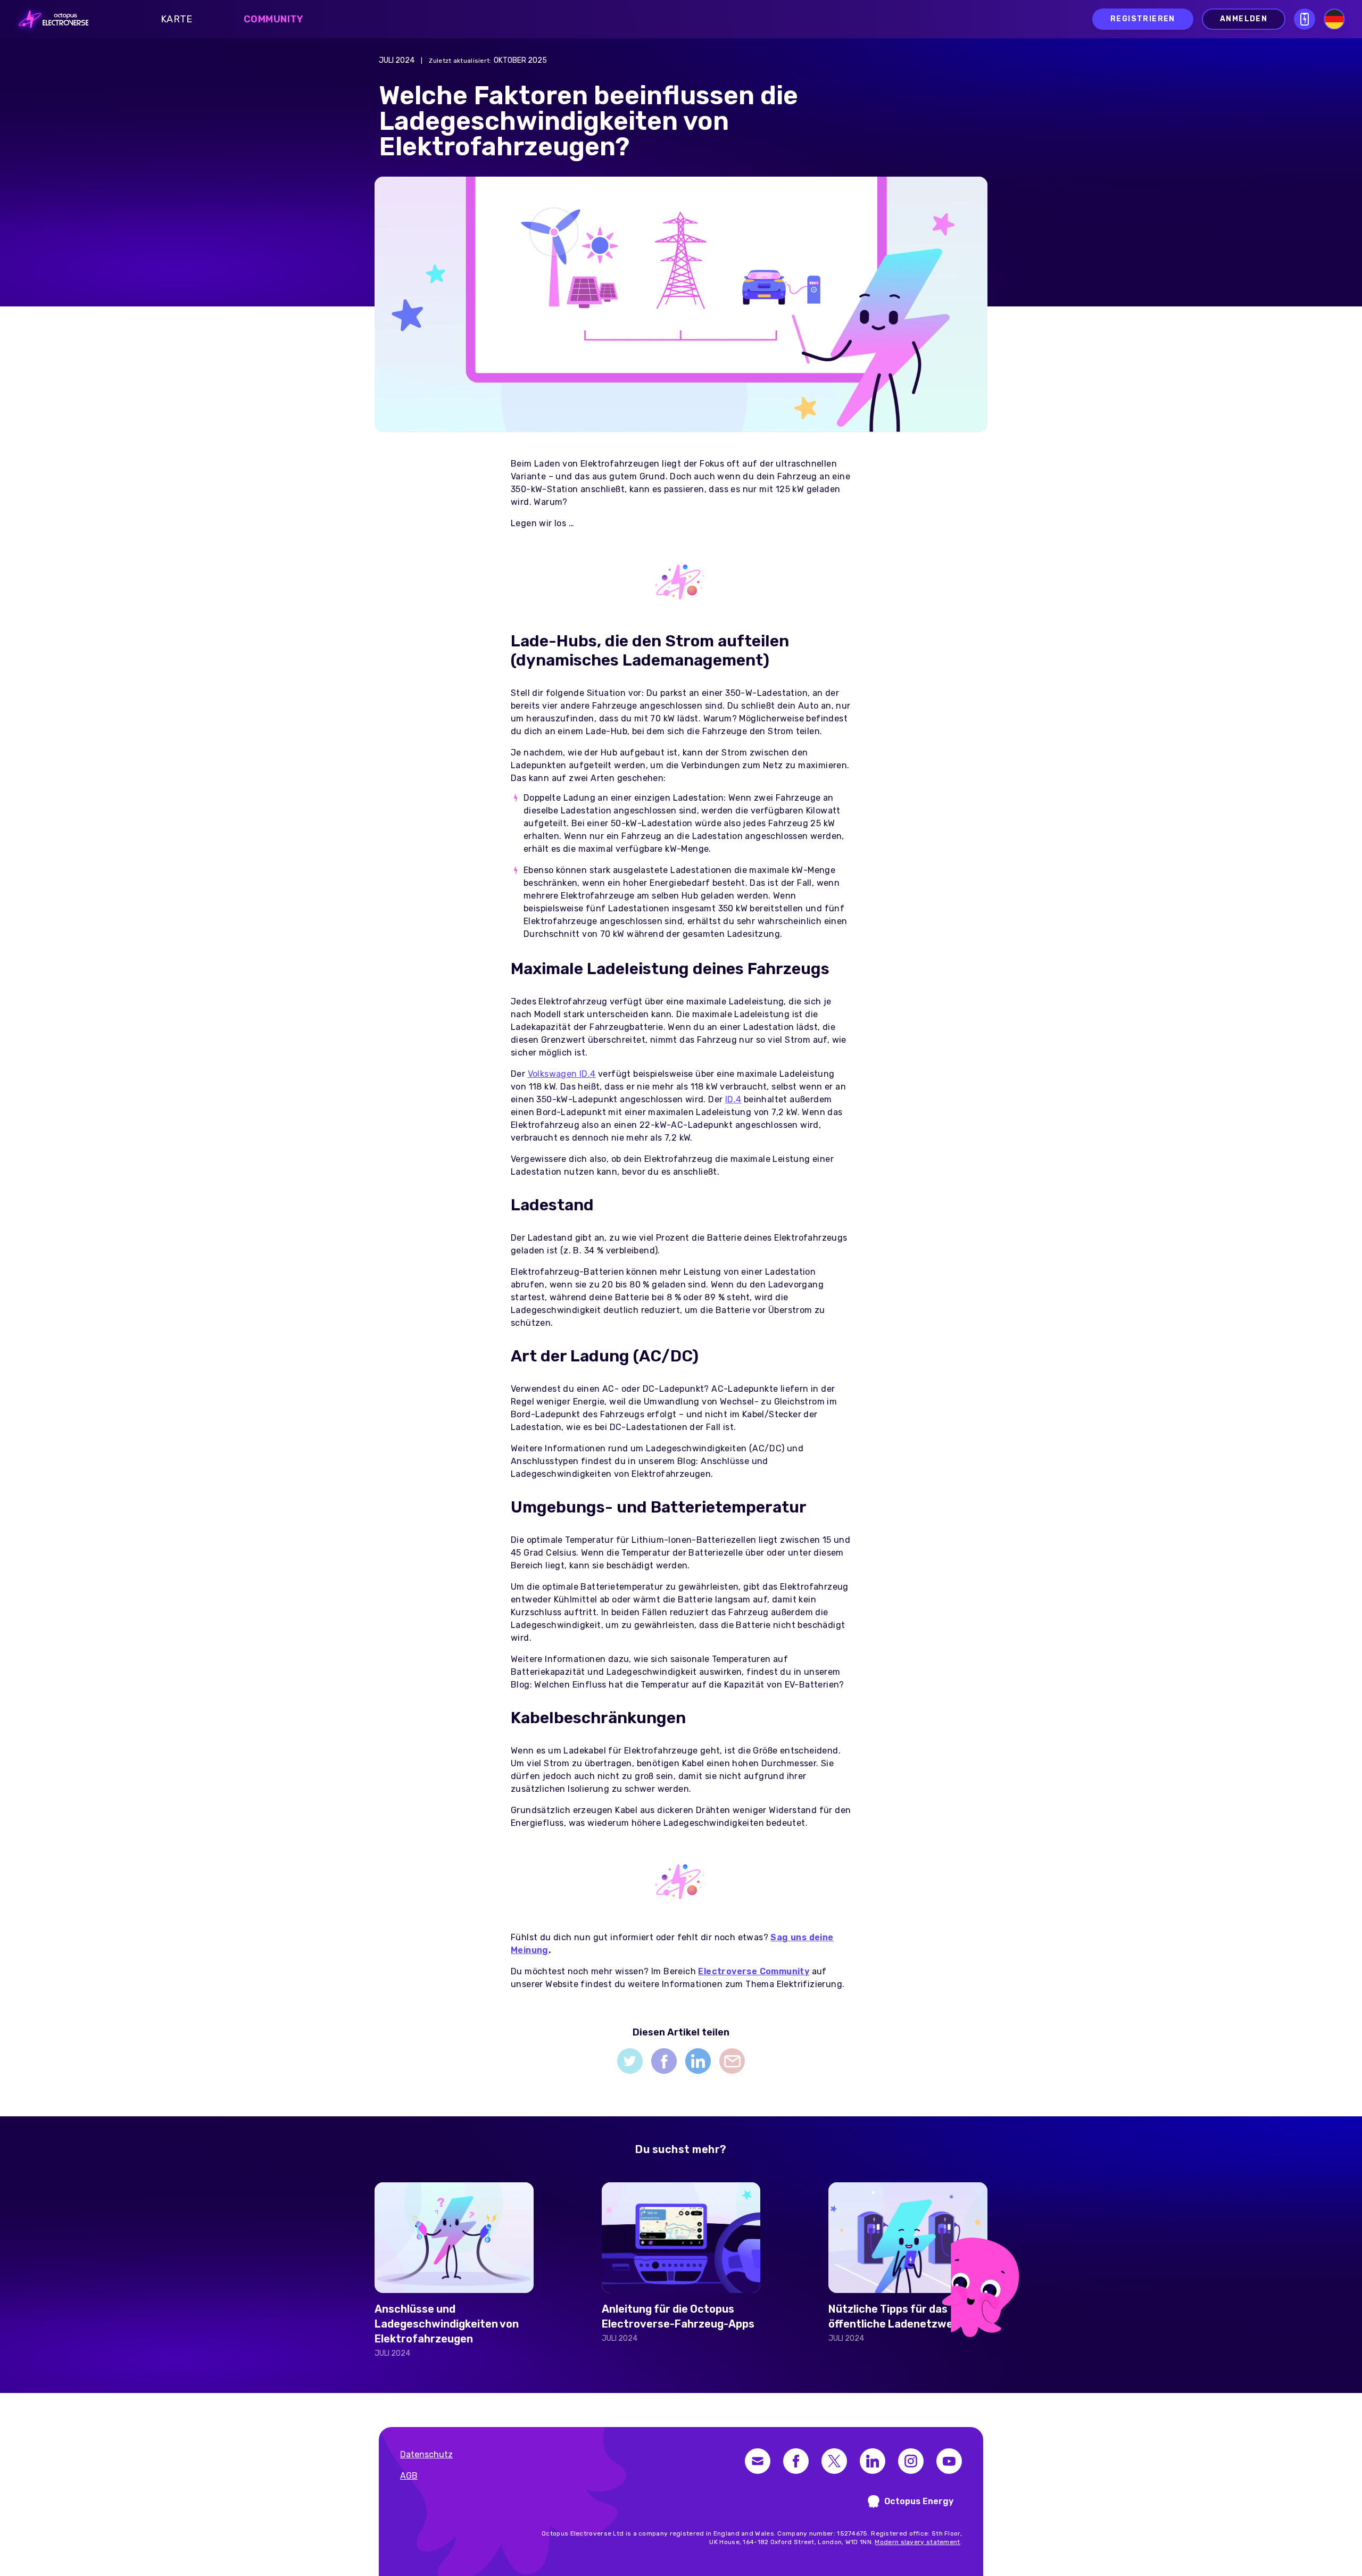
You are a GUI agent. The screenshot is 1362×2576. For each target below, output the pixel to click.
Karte (177, 19)
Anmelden (1244, 19)
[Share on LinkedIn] (698, 2061)
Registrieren (1143, 19)
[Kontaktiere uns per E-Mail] (758, 2461)
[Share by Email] (732, 2061)
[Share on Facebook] (664, 2061)
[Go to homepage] (51, 19)
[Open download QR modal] (1305, 19)
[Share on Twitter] (630, 2061)
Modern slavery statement (917, 2542)
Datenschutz (426, 2454)
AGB (409, 2476)
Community (273, 19)
